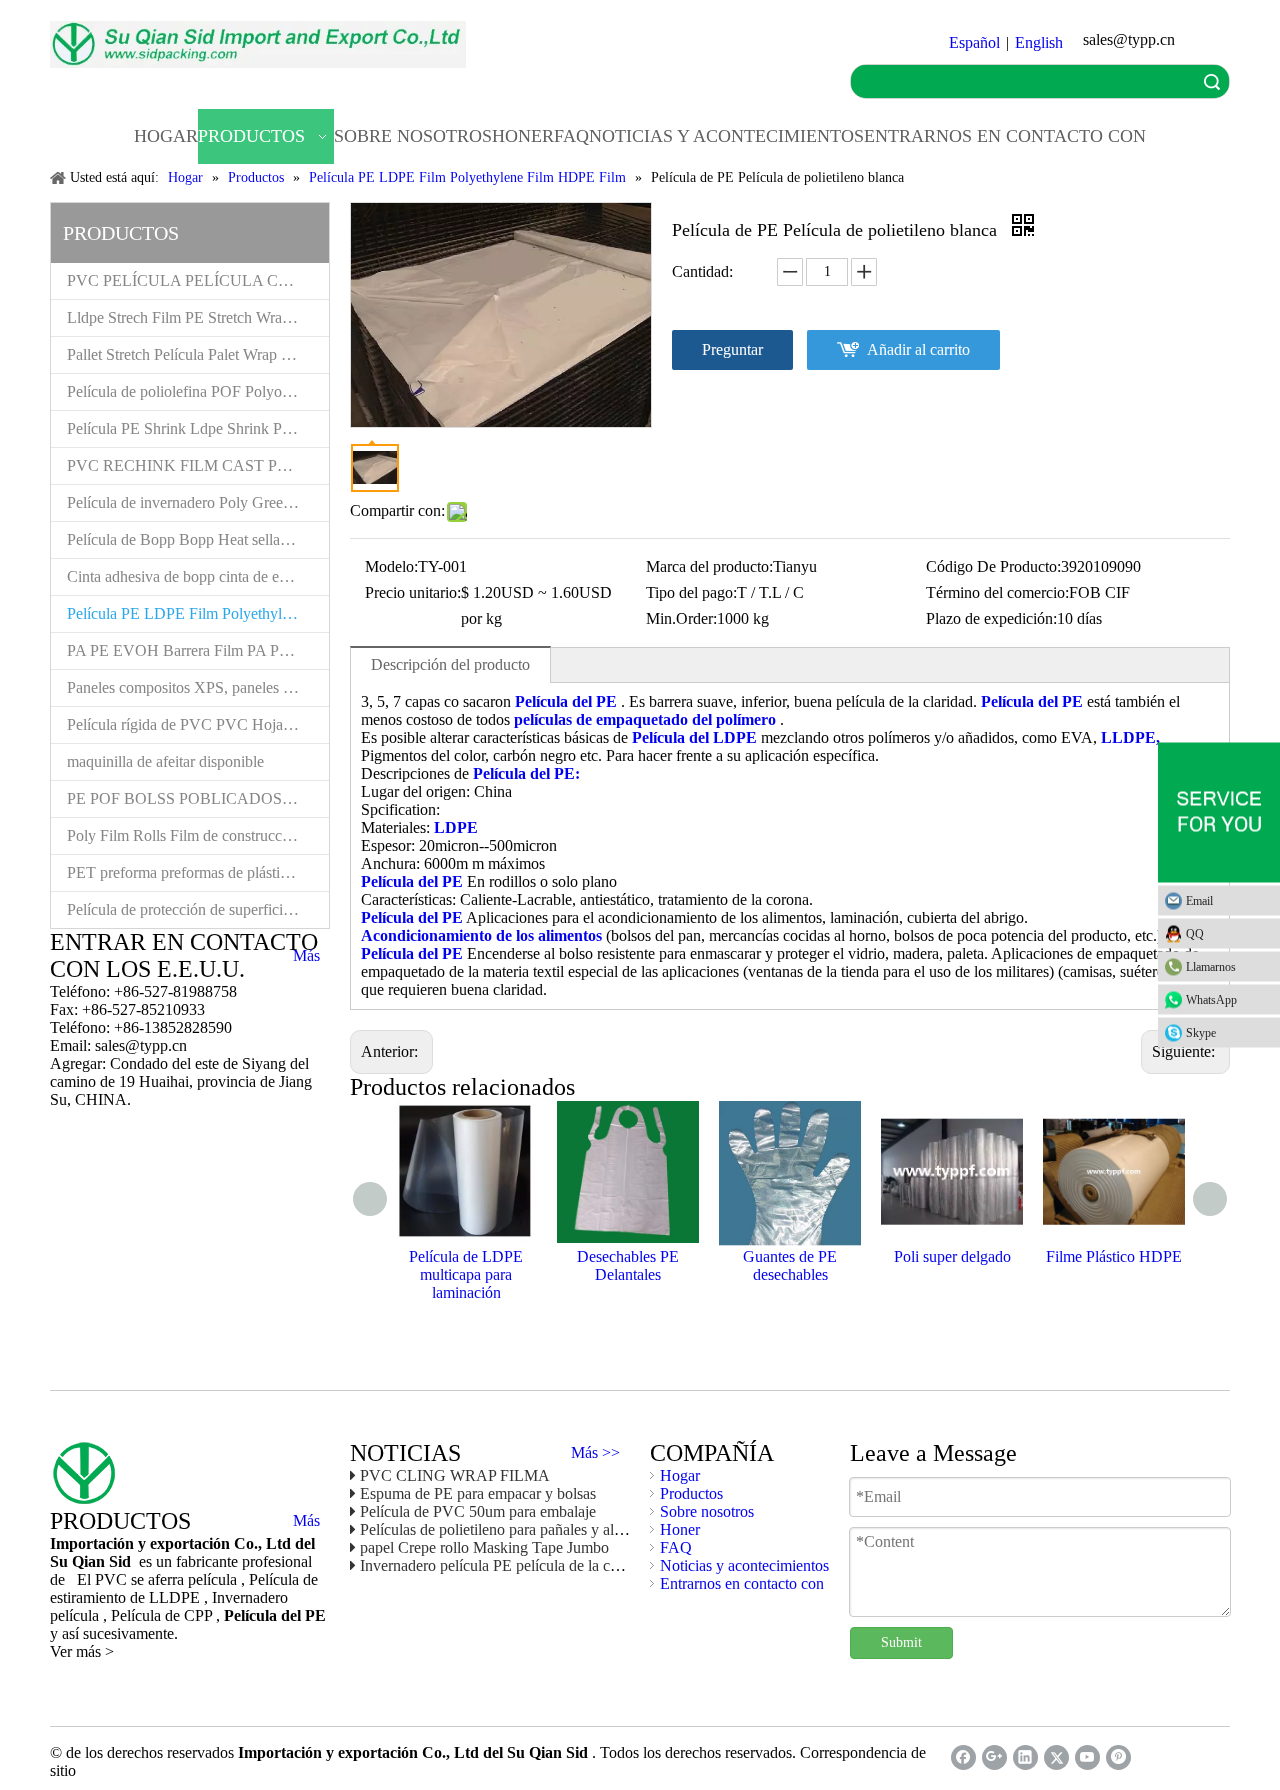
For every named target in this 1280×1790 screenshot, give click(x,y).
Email (1199, 901)
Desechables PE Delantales (628, 1265)
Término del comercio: (997, 592)
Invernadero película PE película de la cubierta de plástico (542, 1565)
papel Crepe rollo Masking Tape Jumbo (484, 1547)
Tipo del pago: (691, 592)
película (76, 1615)
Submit (901, 1642)
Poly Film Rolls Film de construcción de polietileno (198, 835)
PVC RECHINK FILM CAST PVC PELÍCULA (198, 465)
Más (306, 956)
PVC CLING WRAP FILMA (455, 1475)
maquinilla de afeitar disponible (165, 761)
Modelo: (391, 566)
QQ (1195, 934)
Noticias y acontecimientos (744, 1565)
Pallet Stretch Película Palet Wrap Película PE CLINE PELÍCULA (198, 354)
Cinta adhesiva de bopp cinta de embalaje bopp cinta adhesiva (198, 576)
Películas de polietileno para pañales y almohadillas (521, 1529)
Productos (691, 1493)
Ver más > (82, 1651)
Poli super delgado (952, 1256)
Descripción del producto (450, 664)
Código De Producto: (993, 566)
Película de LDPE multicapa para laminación (466, 1274)
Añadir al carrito (918, 349)
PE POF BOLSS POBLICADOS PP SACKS (198, 798)
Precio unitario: (413, 592)
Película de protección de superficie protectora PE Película (198, 909)
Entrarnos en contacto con (742, 1583)
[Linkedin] (1025, 1757)
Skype (1201, 1033)
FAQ (676, 1547)
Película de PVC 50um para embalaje (478, 1511)
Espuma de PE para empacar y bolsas (478, 1493)
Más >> (595, 1453)
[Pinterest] (1118, 1757)
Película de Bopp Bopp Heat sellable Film (198, 539)
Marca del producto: (709, 566)
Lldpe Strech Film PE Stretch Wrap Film (195, 317)
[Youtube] (1087, 1757)
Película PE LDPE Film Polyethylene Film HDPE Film (198, 613)
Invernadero (250, 1597)
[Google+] (994, 1757)
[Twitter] (1056, 1757)
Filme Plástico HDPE (1114, 1256)
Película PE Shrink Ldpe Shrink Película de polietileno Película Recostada (198, 428)
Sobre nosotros (707, 1511)
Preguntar (732, 349)
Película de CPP (163, 1615)
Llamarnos (1211, 967)
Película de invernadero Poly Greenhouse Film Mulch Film (198, 502)
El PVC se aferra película (159, 1579)
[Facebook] (963, 1757)
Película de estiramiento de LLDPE (184, 1588)
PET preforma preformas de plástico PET (197, 872)
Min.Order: (681, 618)
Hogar (680, 1475)
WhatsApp (1211, 1000)
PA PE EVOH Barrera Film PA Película (193, 650)
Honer (680, 1529)
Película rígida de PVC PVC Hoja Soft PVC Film (198, 724)
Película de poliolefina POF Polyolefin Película (198, 391)
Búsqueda (1212, 81)
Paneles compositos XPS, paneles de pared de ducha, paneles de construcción (198, 687)
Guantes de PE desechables (790, 1265)
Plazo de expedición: (991, 618)
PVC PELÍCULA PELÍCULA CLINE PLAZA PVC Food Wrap (198, 280)
